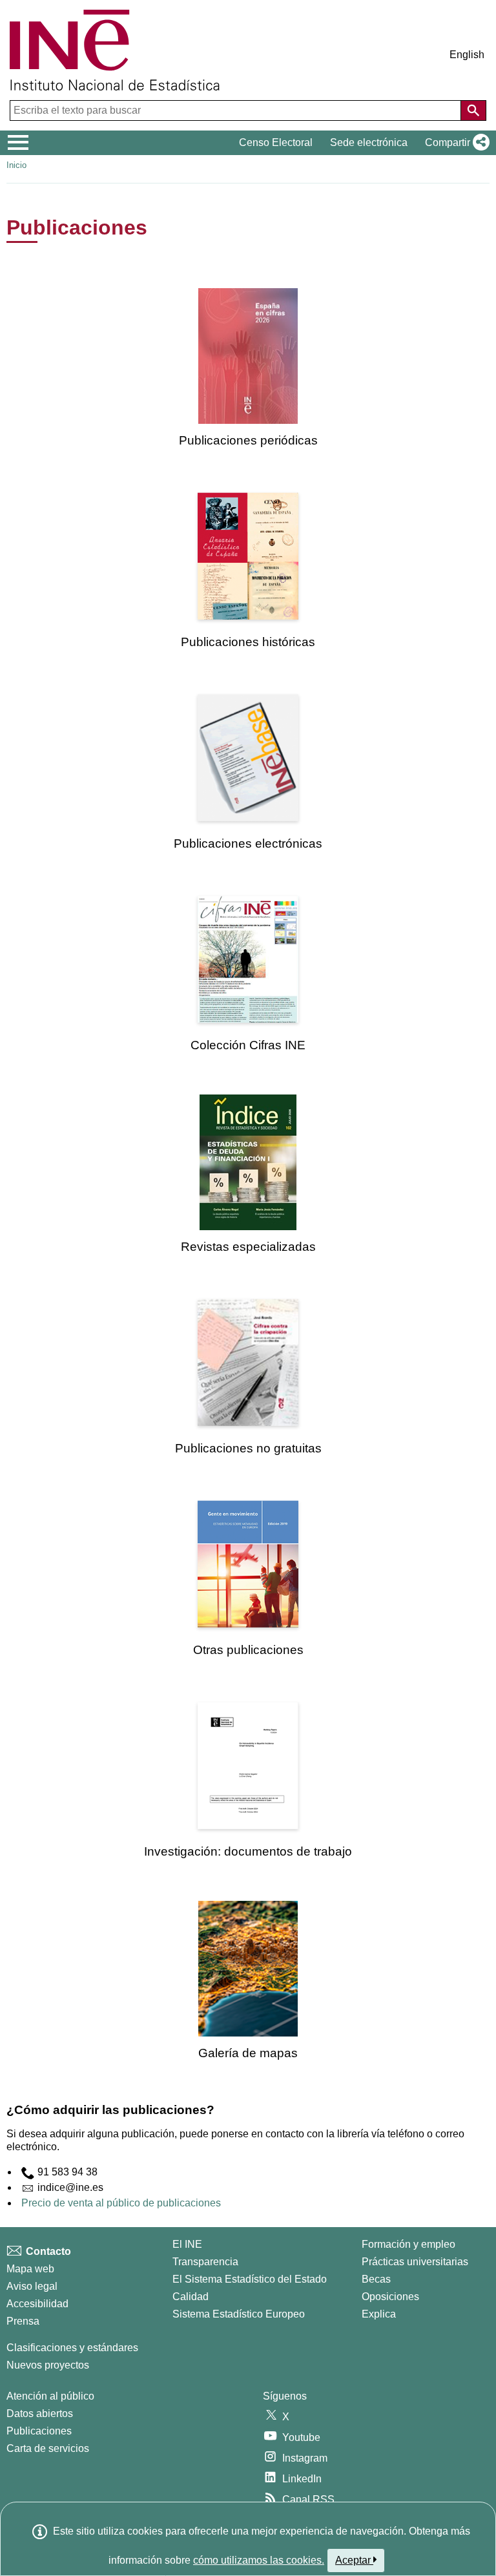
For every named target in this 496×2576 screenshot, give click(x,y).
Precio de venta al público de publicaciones (121, 2203)
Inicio (16, 165)
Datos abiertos (40, 2414)
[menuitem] (248, 368)
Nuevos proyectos (48, 2365)
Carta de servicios (48, 2448)
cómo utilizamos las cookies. (259, 2560)
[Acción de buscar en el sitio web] (473, 110)
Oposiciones (390, 2297)
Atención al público (50, 2396)
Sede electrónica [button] (369, 142)
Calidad (191, 2297)
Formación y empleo (408, 2244)
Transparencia (205, 2262)
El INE (187, 2244)
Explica (379, 2314)
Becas (376, 2279)
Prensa (23, 2321)
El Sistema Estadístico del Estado (250, 2279)
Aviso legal (32, 2286)
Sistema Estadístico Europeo (239, 2314)
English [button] (467, 55)
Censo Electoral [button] (276, 142)
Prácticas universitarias (415, 2262)
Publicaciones (39, 2431)
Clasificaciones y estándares (72, 2348)
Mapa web (30, 2269)
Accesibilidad (37, 2304)
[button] (455, 143)
